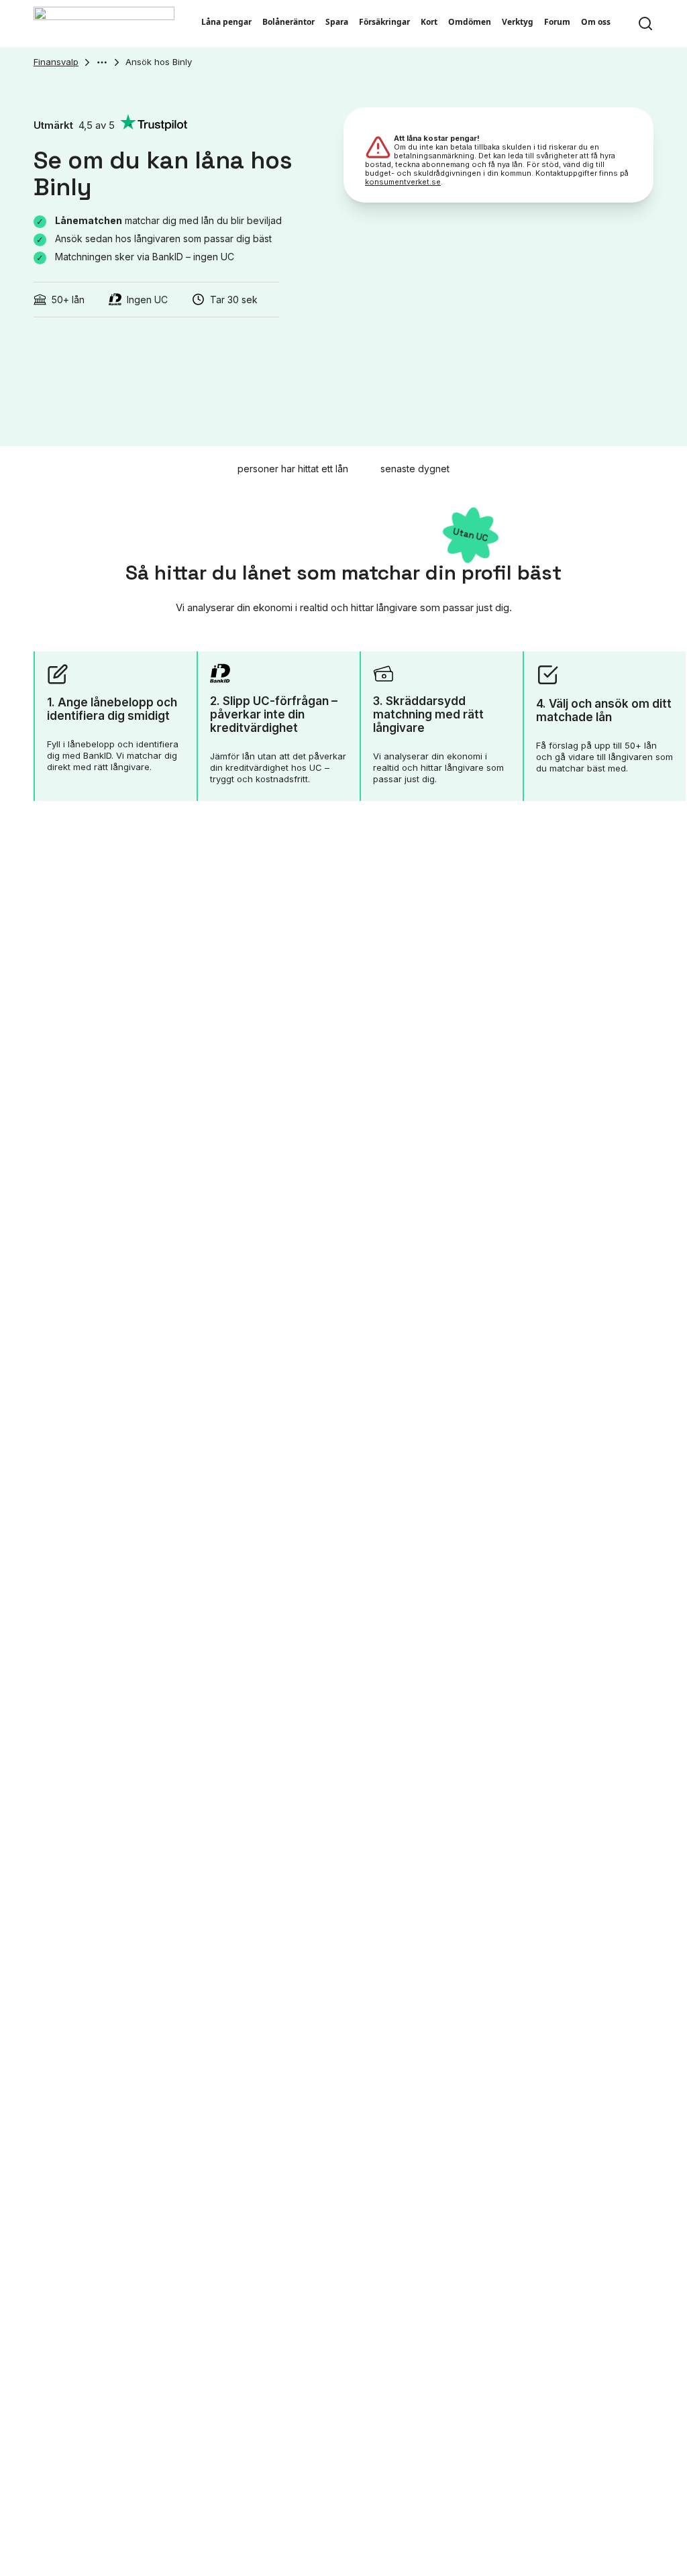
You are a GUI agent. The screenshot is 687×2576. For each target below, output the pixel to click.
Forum (557, 22)
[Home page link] (104, 23)
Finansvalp (56, 62)
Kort (429, 22)
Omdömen (470, 22)
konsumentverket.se (403, 182)
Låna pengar (226, 22)
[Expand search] (645, 23)
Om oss (596, 22)
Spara (337, 22)
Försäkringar (384, 22)
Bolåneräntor (288, 22)
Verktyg (518, 22)
